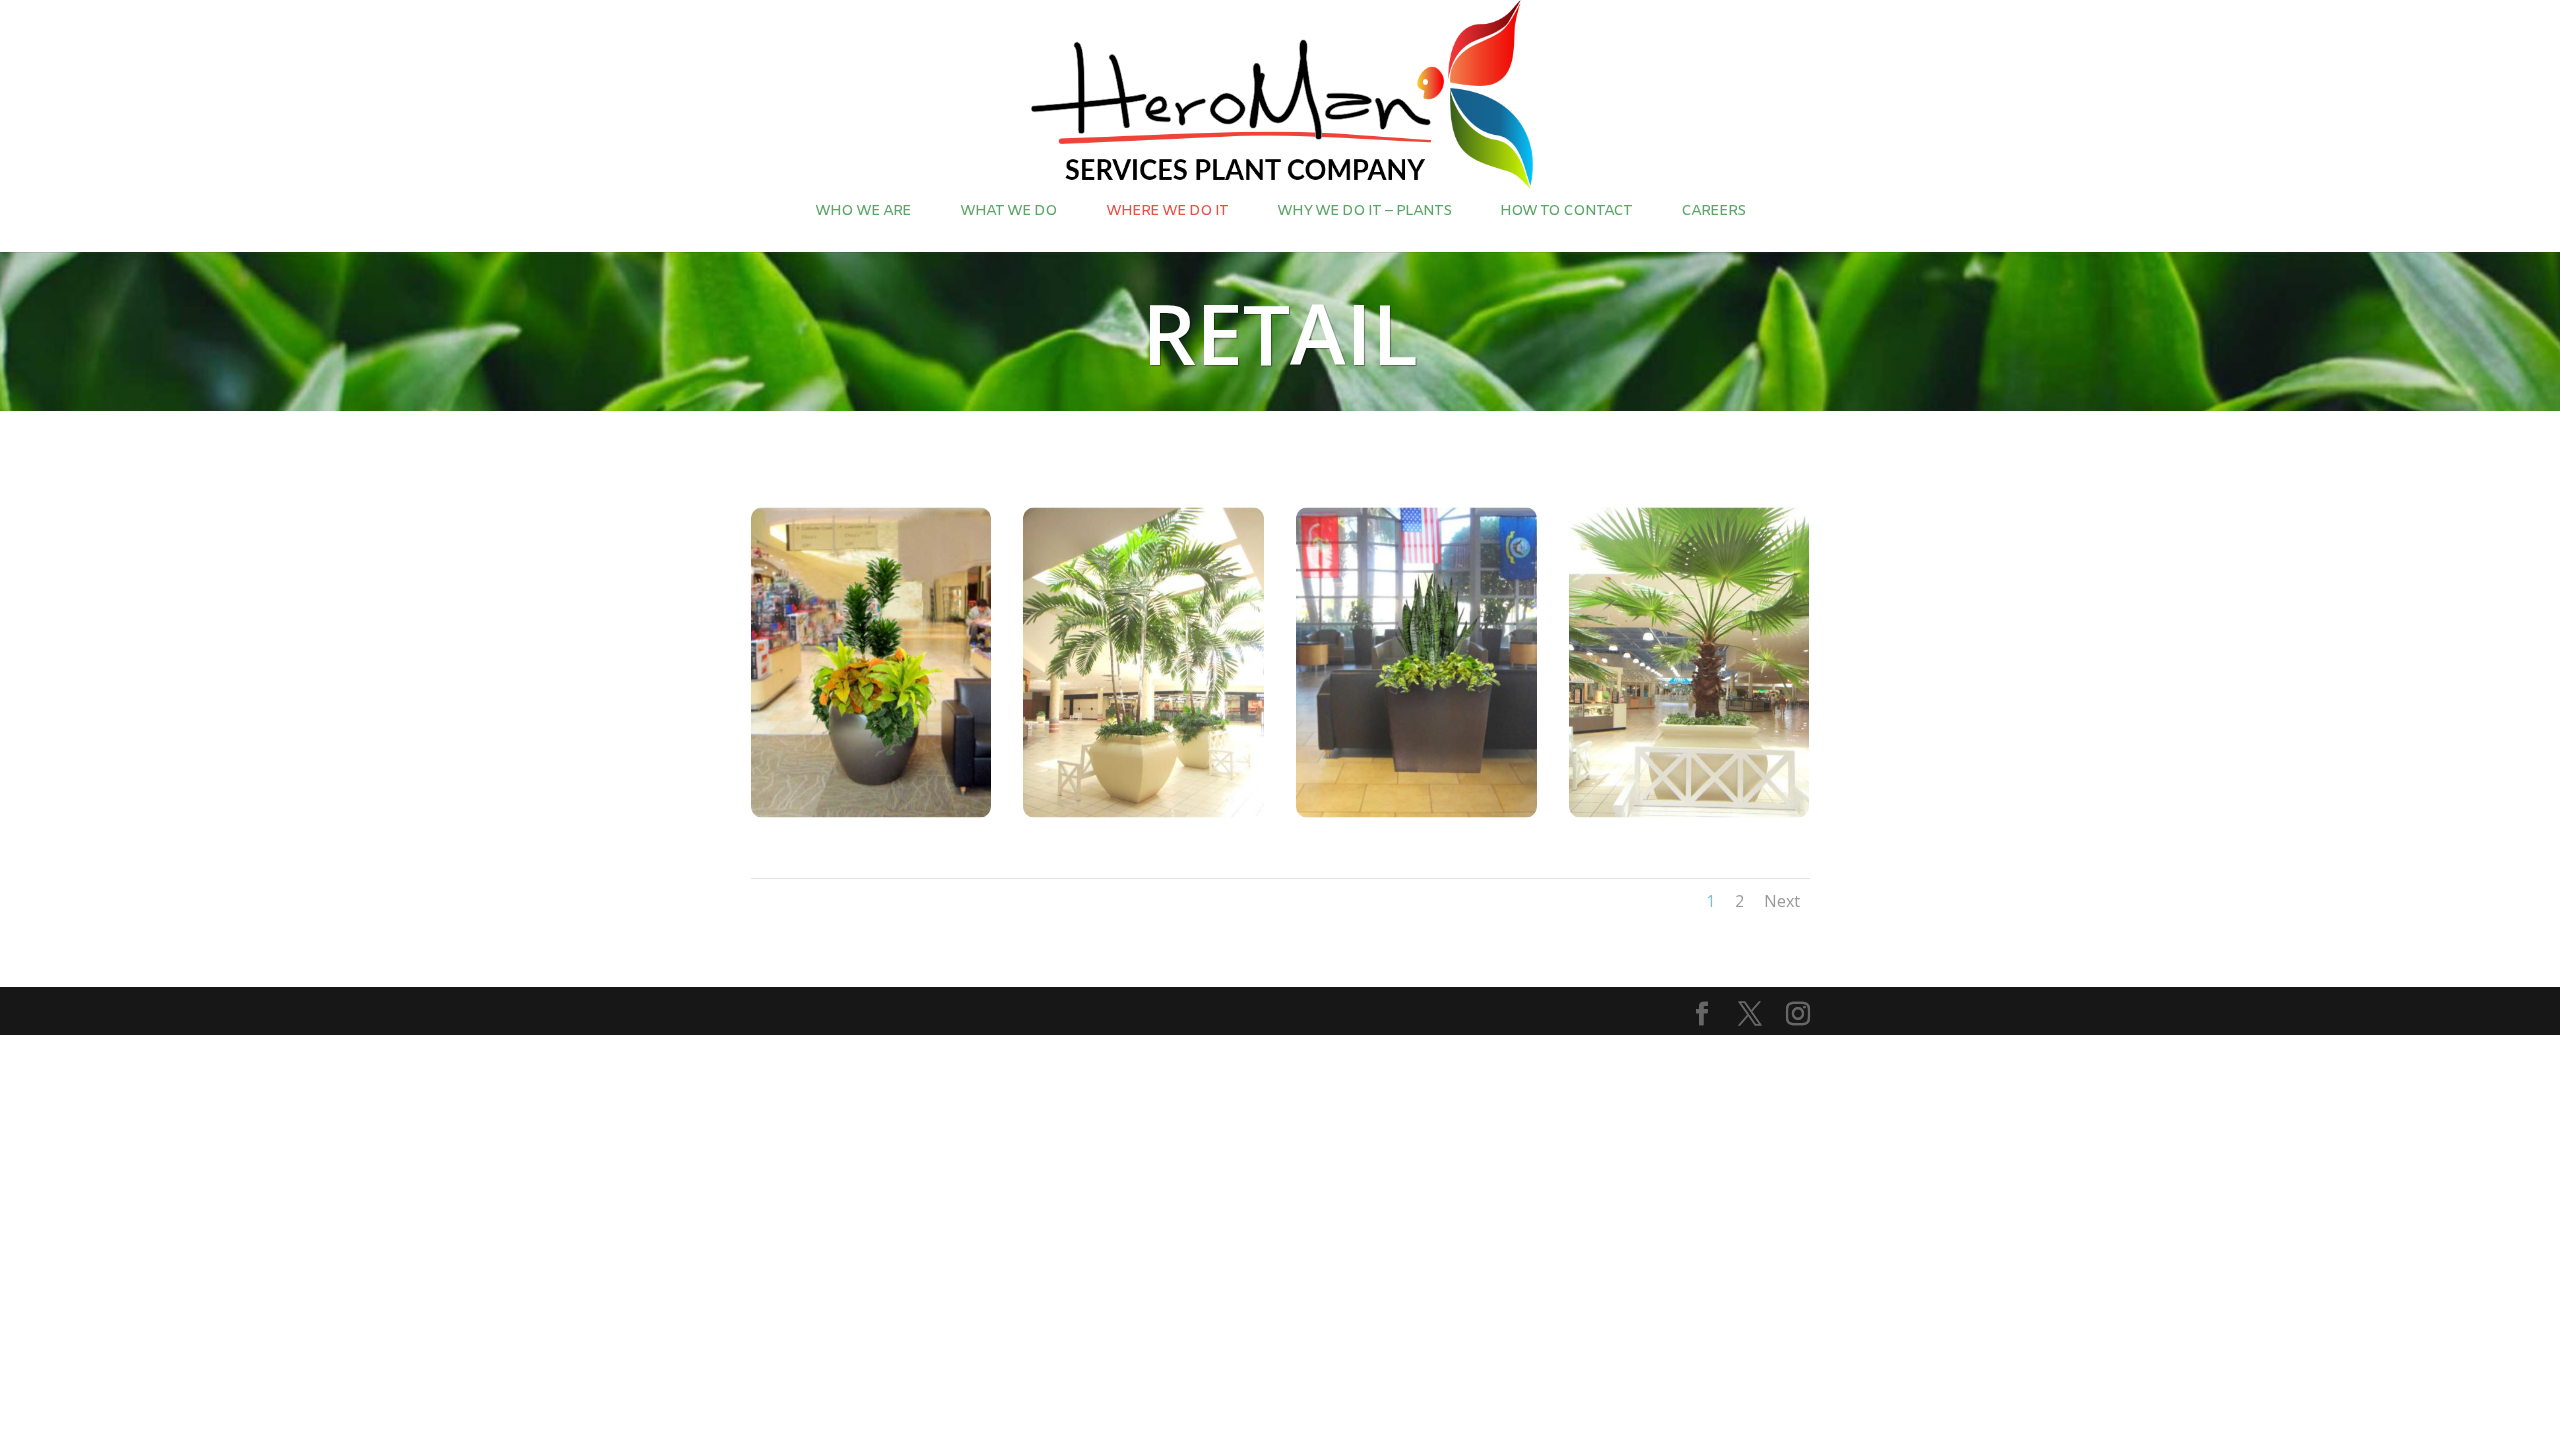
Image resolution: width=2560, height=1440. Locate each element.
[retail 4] (1416, 812)
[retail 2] (1143, 812)
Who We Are (863, 211)
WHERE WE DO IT (1167, 211)
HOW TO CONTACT (1566, 211)
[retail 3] (1689, 812)
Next (1782, 901)
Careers (1713, 211)
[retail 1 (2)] (871, 812)
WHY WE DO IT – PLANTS (1364, 211)
